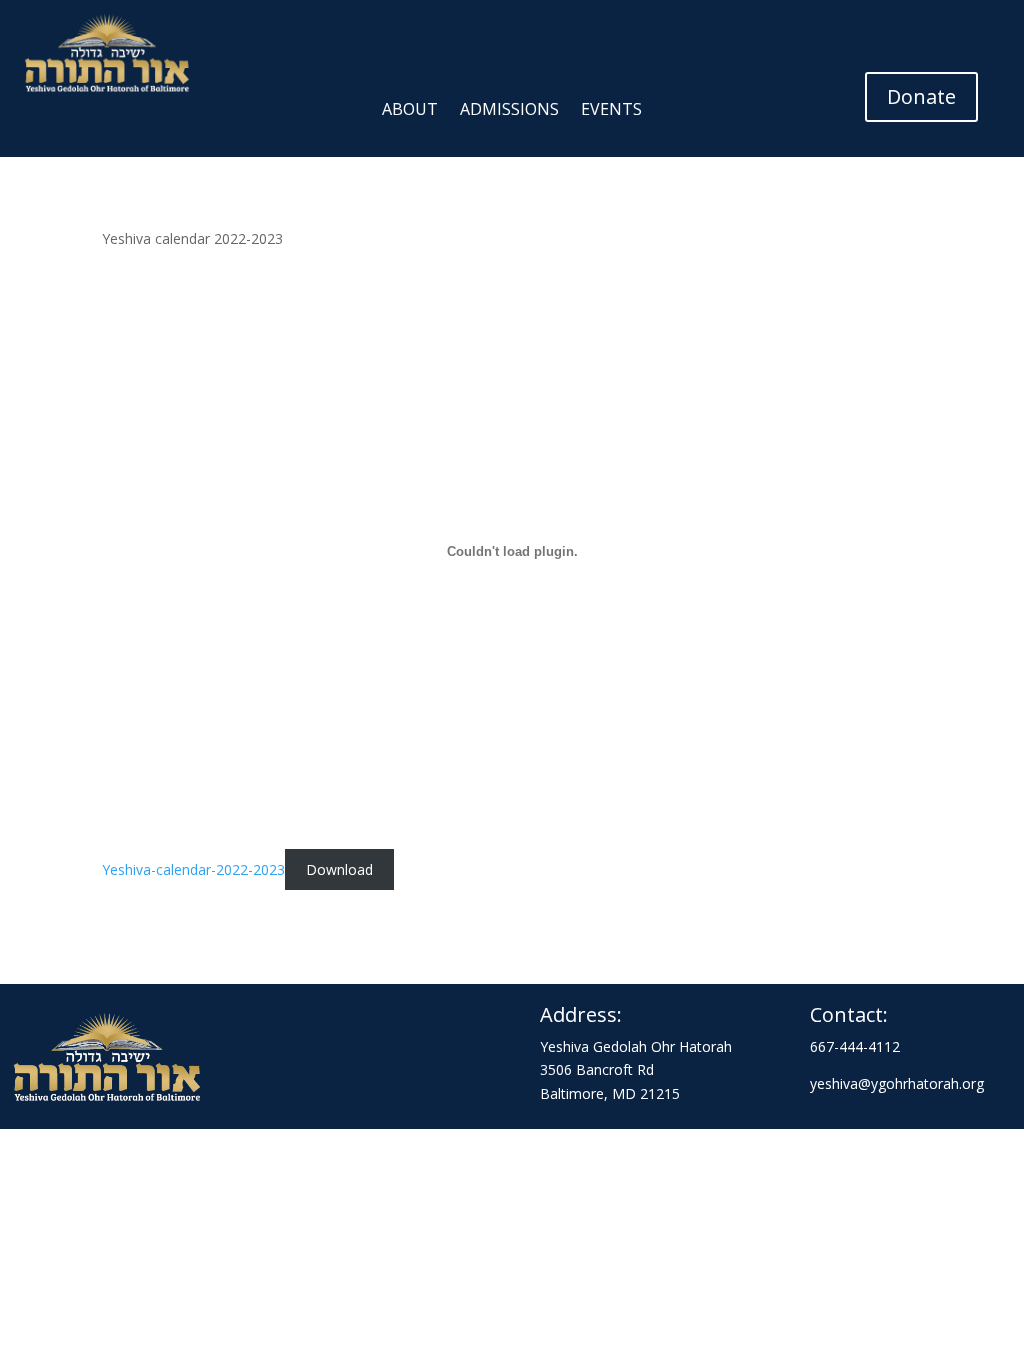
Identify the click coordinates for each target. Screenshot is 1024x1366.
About (410, 111)
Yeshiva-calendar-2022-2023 (193, 869)
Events (611, 111)
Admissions (509, 111)
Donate (921, 96)
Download (339, 869)
